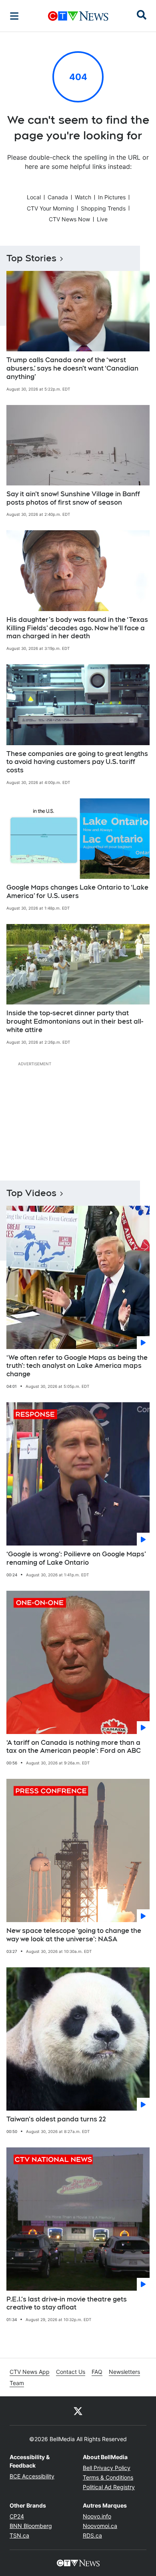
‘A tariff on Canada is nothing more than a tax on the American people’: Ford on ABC (74, 1747)
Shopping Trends (103, 208)
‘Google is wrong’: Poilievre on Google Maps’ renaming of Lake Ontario (76, 1558)
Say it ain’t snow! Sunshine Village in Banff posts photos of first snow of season (73, 498)
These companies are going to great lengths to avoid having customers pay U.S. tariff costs (77, 762)
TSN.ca (19, 2535)
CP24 (17, 2516)
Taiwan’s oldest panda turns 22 (56, 2119)
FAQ (97, 2372)
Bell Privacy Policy (107, 2468)
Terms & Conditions (108, 2477)
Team (17, 2383)
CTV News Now (69, 219)
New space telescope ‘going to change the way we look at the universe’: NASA (74, 1935)
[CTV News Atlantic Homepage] (78, 16)
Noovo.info (97, 2516)
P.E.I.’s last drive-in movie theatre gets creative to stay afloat (67, 2303)
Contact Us (71, 2372)
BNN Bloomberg (31, 2526)
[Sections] (14, 16)
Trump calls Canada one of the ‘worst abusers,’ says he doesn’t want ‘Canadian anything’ (72, 368)
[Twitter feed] (78, 2411)
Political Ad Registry (109, 2487)
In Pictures (112, 197)
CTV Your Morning (50, 208)
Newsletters (124, 2372)
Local (34, 197)
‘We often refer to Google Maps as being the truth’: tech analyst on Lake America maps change (77, 1366)
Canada (58, 197)
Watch (83, 197)
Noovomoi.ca (100, 2526)
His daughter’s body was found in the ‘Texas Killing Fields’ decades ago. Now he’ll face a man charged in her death (77, 628)
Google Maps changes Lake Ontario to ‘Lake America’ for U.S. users (77, 892)
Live (102, 219)
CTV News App (30, 2372)
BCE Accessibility (32, 2476)
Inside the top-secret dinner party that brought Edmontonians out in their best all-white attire (75, 1021)
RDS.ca (92, 2535)
